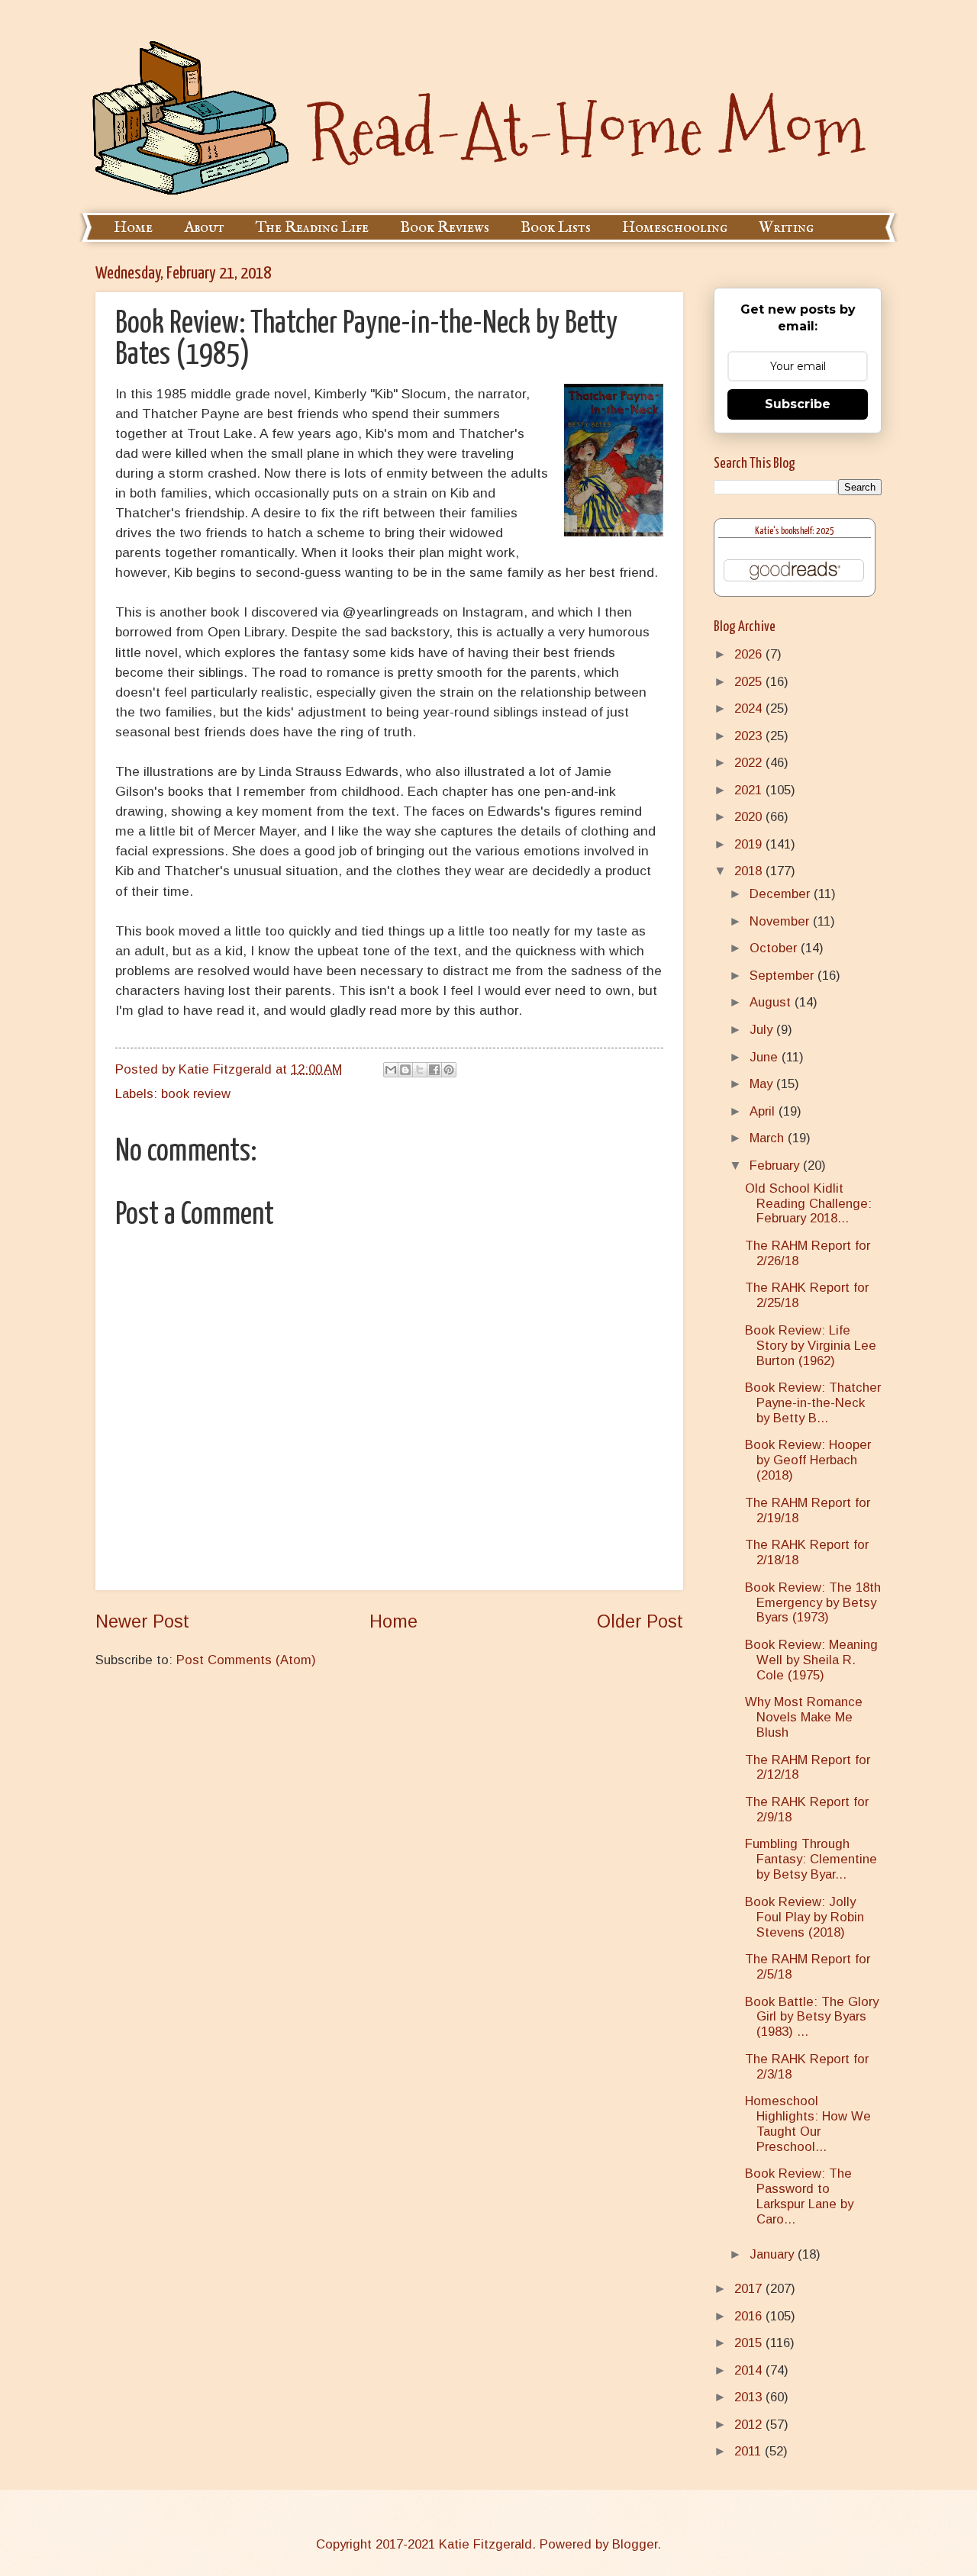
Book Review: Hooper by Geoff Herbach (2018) (808, 1460)
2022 (750, 763)
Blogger (635, 2544)
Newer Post (142, 1621)
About (204, 228)
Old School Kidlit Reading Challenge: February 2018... (808, 1204)
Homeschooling (675, 228)
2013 (750, 2397)
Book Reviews (445, 228)
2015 (750, 2343)
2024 (750, 708)
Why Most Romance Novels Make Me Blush (804, 1717)
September (784, 976)
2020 (750, 817)
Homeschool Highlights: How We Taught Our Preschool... (808, 2124)
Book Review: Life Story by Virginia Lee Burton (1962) (811, 1346)
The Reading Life (312, 228)
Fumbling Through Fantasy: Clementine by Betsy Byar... (811, 1859)
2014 (750, 2370)
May (763, 1084)
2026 (750, 654)
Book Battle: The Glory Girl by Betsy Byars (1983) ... (812, 2017)
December (782, 894)
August (772, 1002)
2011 (750, 2451)
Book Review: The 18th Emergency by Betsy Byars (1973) (813, 1603)
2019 (750, 844)
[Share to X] (420, 1070)
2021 (750, 790)
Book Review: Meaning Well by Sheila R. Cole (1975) (811, 1660)
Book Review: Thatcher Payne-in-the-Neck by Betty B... (813, 1403)
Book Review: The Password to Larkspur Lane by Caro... (799, 2196)
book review (196, 1094)
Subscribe (798, 404)
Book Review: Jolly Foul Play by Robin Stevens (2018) (804, 1917)
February (776, 1166)
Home (133, 228)
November (781, 921)
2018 (750, 871)
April (764, 1111)
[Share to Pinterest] (449, 1070)
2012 (750, 2425)
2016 (750, 2316)
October (775, 948)
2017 (750, 2289)
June (766, 1057)
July (763, 1030)
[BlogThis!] (405, 1070)
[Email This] (391, 1070)
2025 (750, 682)
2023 (750, 736)
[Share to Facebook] (434, 1070)
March (769, 1138)
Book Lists (556, 228)
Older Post (640, 1621)
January (774, 2254)
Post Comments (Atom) (246, 1660)
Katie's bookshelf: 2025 (795, 531)
